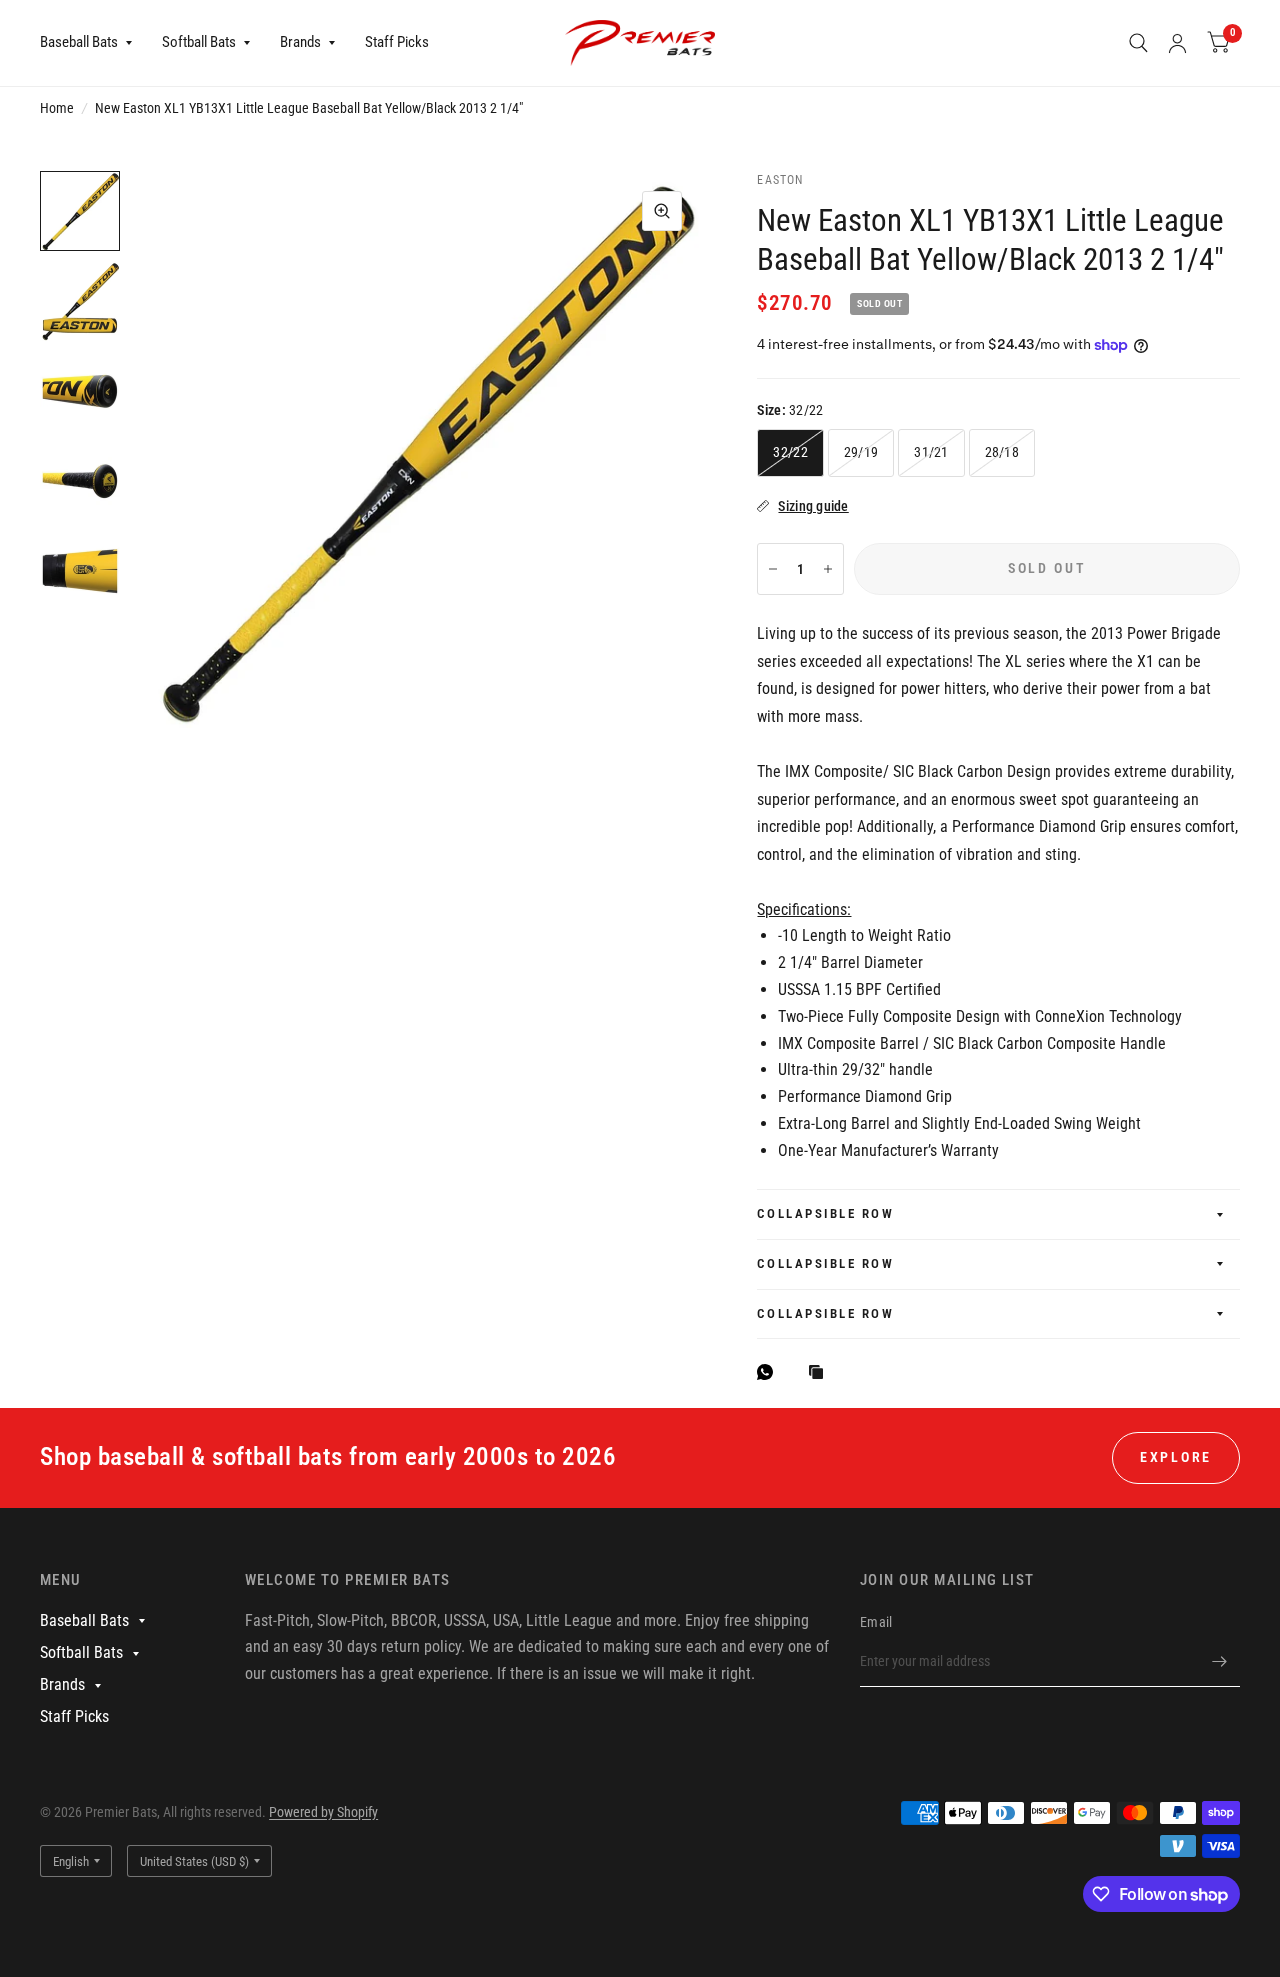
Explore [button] (1176, 1457)
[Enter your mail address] (1220, 1661)
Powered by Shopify (323, 1812)
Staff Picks (397, 42)
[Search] (1138, 43)
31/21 (931, 452)
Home (57, 108)
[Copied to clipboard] (821, 1373)
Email (876, 1622)
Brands (300, 42)
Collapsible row (825, 1213)
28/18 (1002, 452)
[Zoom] (662, 211)
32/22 (790, 452)
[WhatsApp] (770, 1372)
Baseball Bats (79, 42)
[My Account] (1177, 43)
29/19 (861, 452)
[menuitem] (93, 43)
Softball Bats (199, 42)
